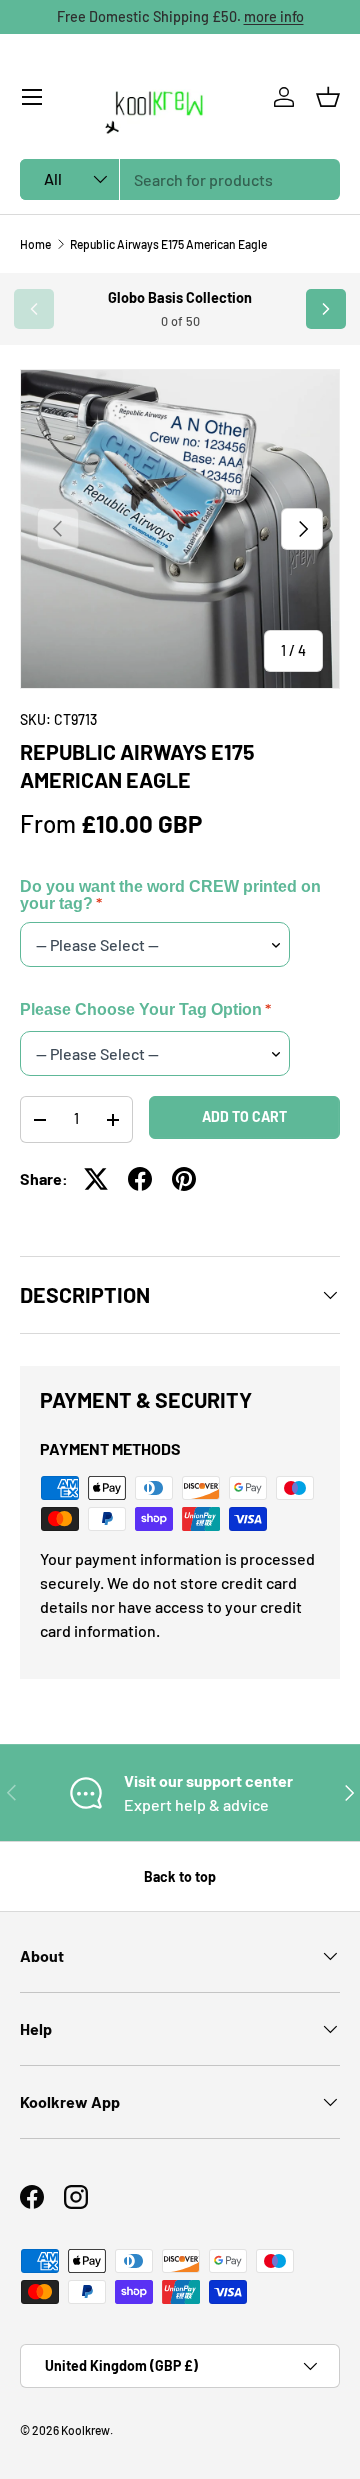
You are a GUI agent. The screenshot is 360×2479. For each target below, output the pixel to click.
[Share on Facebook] (140, 1179)
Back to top (180, 1876)
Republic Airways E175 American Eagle (168, 244)
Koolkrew (85, 2430)
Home (35, 244)
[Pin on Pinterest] (184, 1179)
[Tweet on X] (96, 1179)
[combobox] (180, 179)
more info (274, 16)
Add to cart (244, 1116)
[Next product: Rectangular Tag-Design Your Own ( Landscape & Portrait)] (326, 309)
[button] (328, 97)
